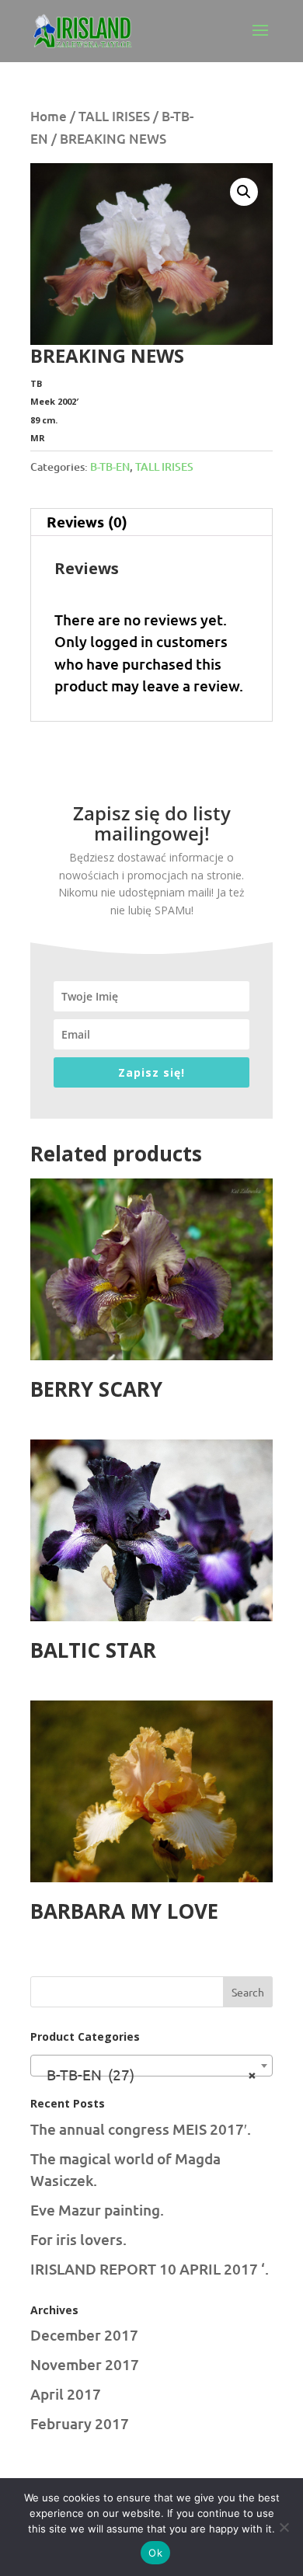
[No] (284, 2527)
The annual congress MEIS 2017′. (141, 2129)
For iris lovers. (78, 2239)
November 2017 (85, 2364)
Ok (155, 2553)
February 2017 (80, 2423)
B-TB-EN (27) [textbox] (147, 2074)
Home (49, 116)
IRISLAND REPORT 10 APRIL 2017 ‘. (150, 2269)
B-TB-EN (110, 466)
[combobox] (151, 2066)
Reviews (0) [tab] (87, 522)
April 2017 (66, 2394)
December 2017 (84, 2335)
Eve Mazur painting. (97, 2210)
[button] (244, 192)
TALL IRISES (114, 116)
